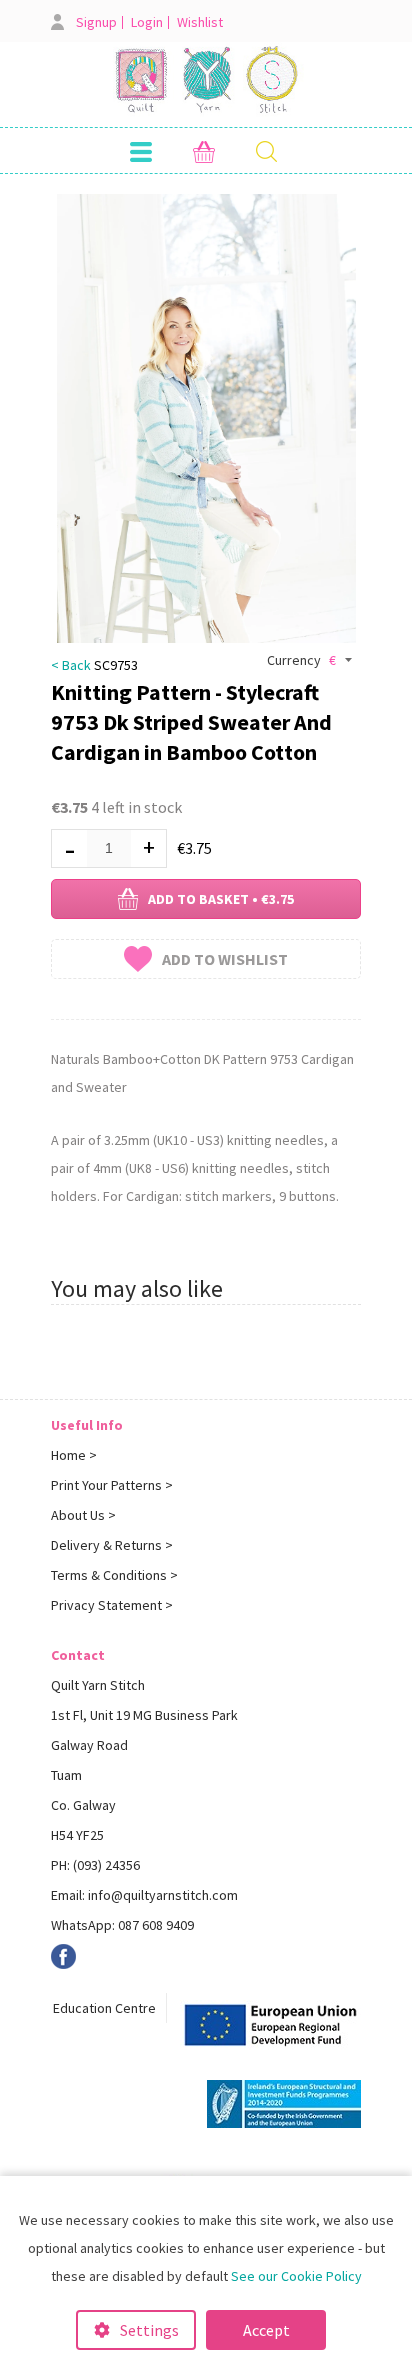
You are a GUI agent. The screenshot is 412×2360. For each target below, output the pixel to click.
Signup (96, 22)
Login (147, 22)
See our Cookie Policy (296, 2276)
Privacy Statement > (112, 1605)
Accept (266, 2330)
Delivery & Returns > (112, 1545)
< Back (71, 665)
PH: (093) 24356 (95, 1865)
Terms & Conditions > (114, 1575)
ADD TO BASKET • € (221, 899)
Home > (74, 1455)
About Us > (83, 1515)
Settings (149, 2330)
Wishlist (200, 22)
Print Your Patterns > (112, 1485)
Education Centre (104, 2008)
